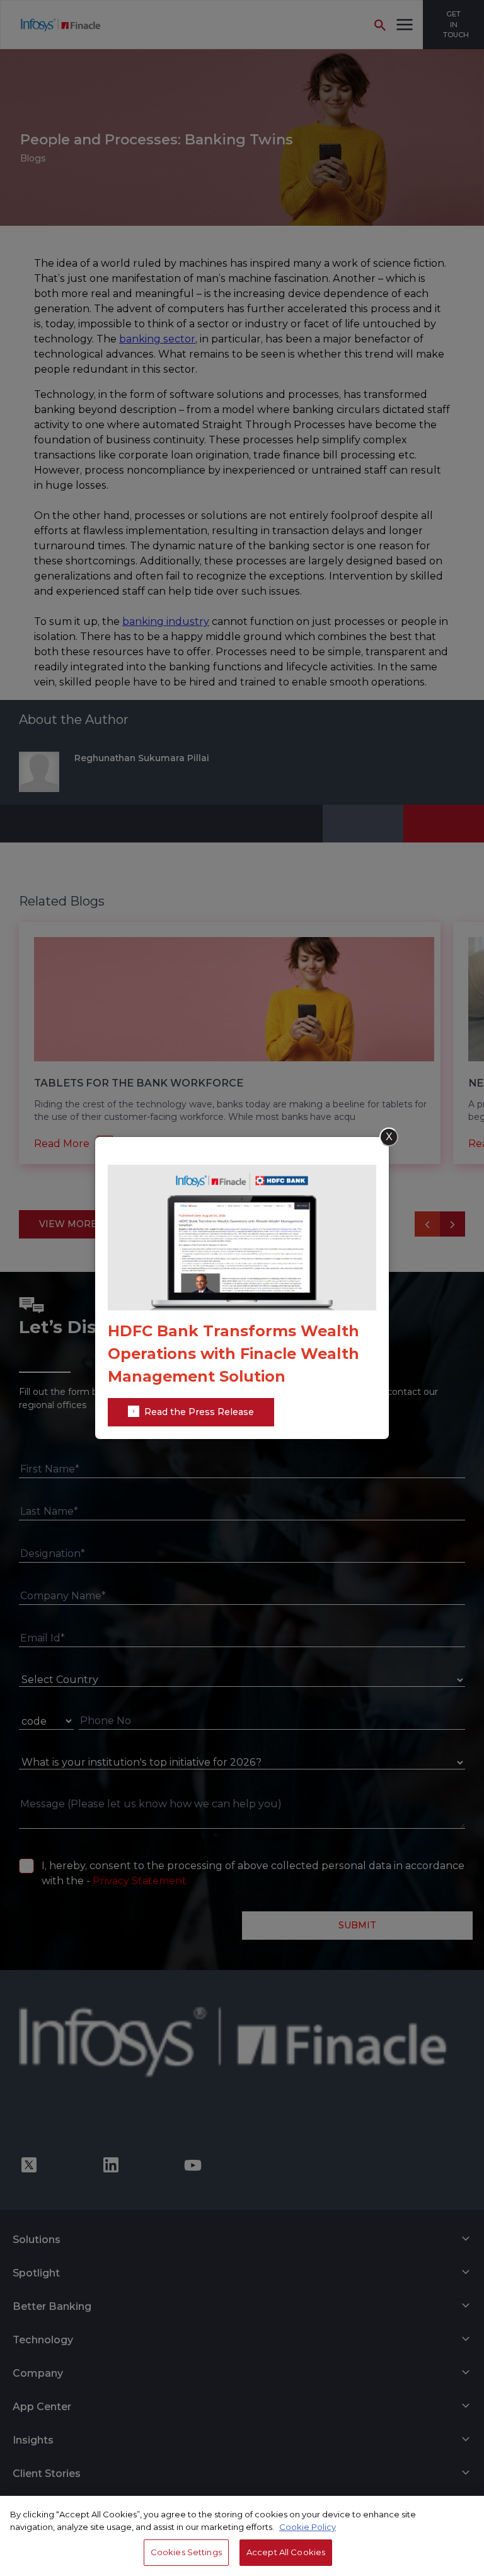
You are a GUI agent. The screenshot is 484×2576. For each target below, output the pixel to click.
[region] (242, 2536)
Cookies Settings (186, 2552)
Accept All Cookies (286, 2552)
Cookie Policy (308, 2527)
